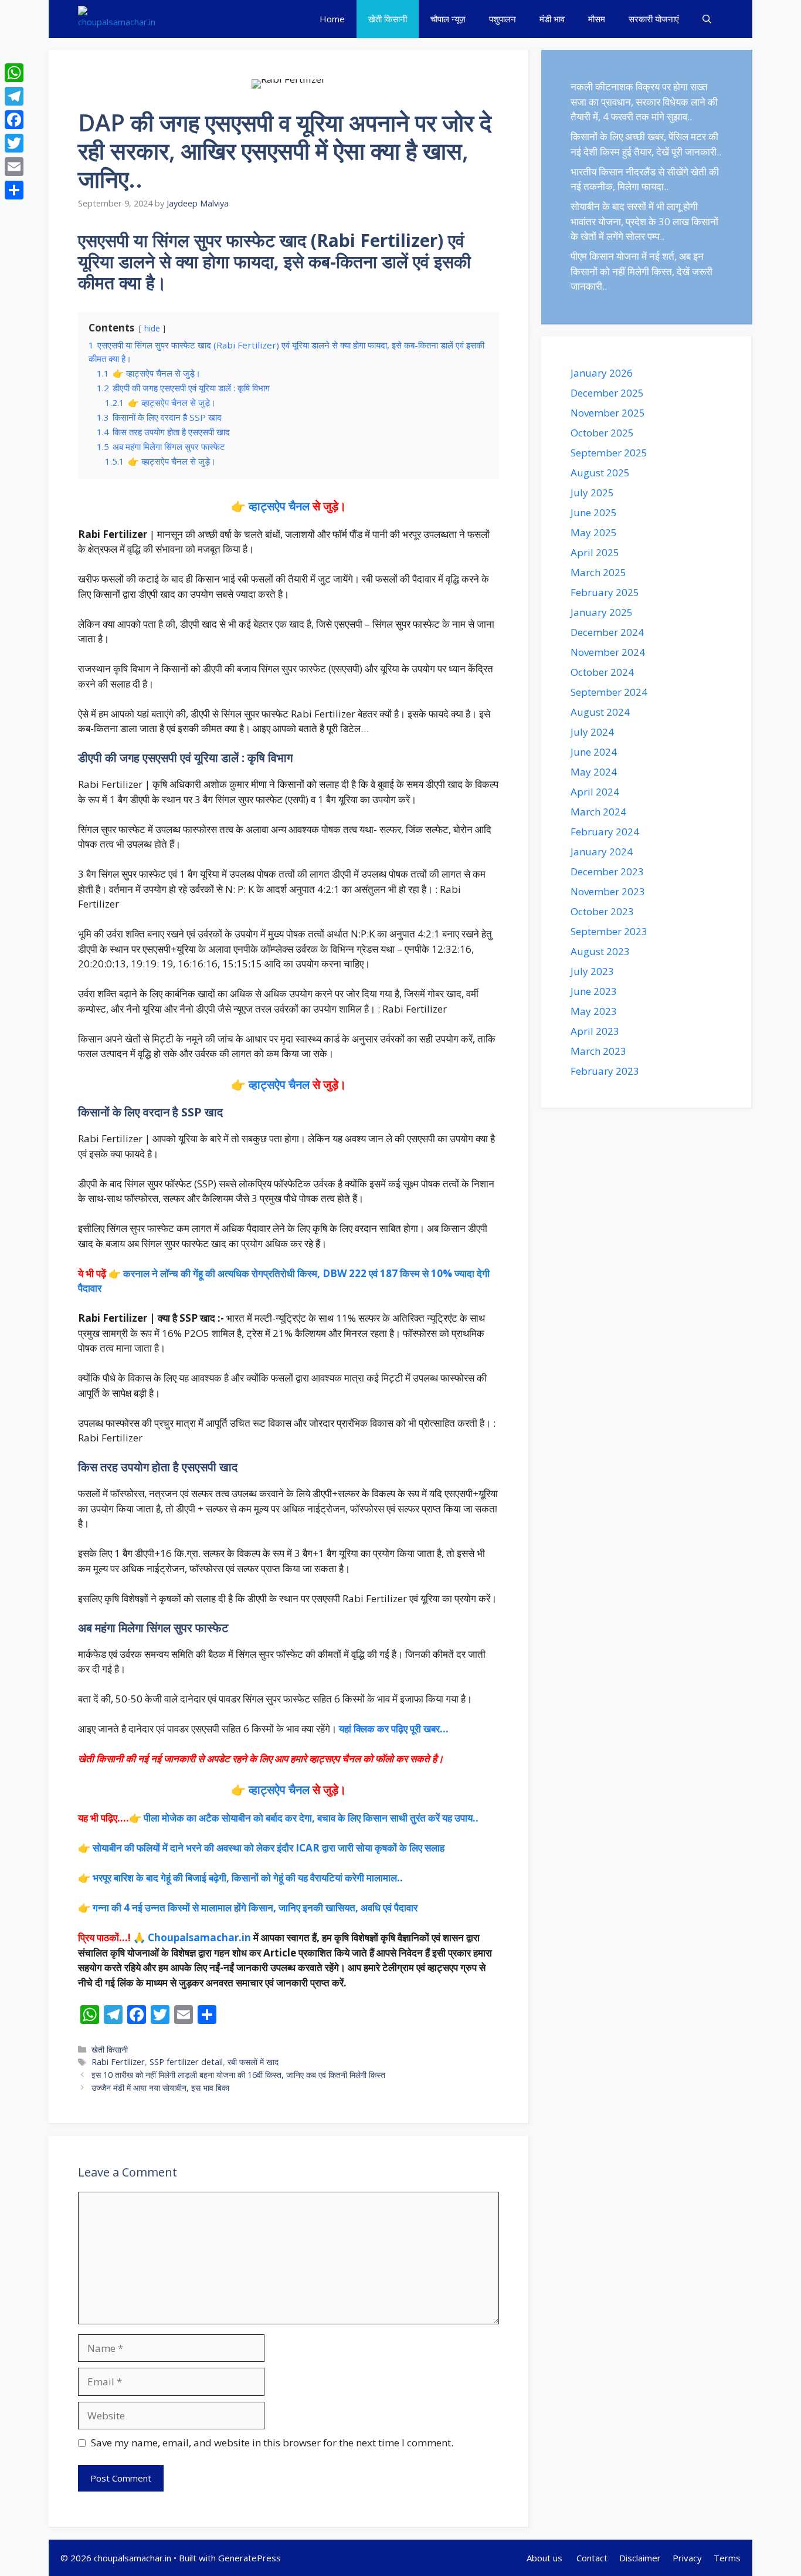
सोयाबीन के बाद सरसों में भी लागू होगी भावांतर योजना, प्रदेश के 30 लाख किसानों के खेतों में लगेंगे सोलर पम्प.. (644, 221)
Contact (592, 2558)
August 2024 (600, 712)
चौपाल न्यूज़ (448, 19)
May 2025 (594, 532)
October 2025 (602, 433)
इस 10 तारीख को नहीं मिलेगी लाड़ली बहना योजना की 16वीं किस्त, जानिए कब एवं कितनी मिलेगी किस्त (238, 2075)
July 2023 (592, 971)
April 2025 (595, 552)
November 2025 (608, 413)
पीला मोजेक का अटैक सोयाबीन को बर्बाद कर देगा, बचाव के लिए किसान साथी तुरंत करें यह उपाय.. (311, 1818)
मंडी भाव (552, 19)
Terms (727, 2558)
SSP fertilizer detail (186, 2062)
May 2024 (594, 772)
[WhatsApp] (14, 73)
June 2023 (594, 991)
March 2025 (598, 572)
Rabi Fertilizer (118, 2062)
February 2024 (605, 832)
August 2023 (600, 951)
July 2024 (592, 732)
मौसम (597, 19)
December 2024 (607, 632)
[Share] (14, 190)
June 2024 (594, 752)
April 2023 (595, 1031)
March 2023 (598, 1051)
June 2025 (594, 512)
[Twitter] (14, 143)
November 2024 (608, 652)
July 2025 (592, 492)
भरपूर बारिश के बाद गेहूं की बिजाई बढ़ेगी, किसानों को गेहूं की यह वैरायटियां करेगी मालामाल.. (248, 1878)
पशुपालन (503, 19)
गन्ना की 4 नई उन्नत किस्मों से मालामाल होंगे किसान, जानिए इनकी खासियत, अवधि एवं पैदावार (255, 1908)
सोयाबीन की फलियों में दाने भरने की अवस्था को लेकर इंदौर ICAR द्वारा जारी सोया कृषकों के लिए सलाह (269, 1848)
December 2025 (607, 393)
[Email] (14, 167)
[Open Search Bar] (707, 19)
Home (332, 19)
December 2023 (607, 871)
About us (546, 2558)
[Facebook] (14, 120)
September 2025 (609, 453)
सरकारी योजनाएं (654, 19)
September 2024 (609, 692)
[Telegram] (14, 96)
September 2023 (609, 931)
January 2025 (602, 612)
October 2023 (602, 911)
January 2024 (602, 852)
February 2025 (605, 592)
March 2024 (598, 812)
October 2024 (602, 672)
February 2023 (605, 1071)
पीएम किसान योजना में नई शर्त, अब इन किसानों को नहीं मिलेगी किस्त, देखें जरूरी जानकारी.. (642, 271)
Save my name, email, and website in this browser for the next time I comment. (272, 2443)
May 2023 (594, 1011)
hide (152, 328)
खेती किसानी (388, 19)
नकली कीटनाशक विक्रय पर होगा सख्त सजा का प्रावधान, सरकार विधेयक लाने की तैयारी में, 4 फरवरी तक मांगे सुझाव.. (644, 101)
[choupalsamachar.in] (117, 19)
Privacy (687, 2558)
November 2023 (608, 891)
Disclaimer (640, 2558)
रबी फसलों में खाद (253, 2062)
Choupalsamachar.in (199, 1937)
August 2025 (600, 473)
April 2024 (595, 792)
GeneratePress (250, 2558)
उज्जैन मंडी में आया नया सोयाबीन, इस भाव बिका (160, 2088)
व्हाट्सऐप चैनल (279, 506)
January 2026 (602, 373)
